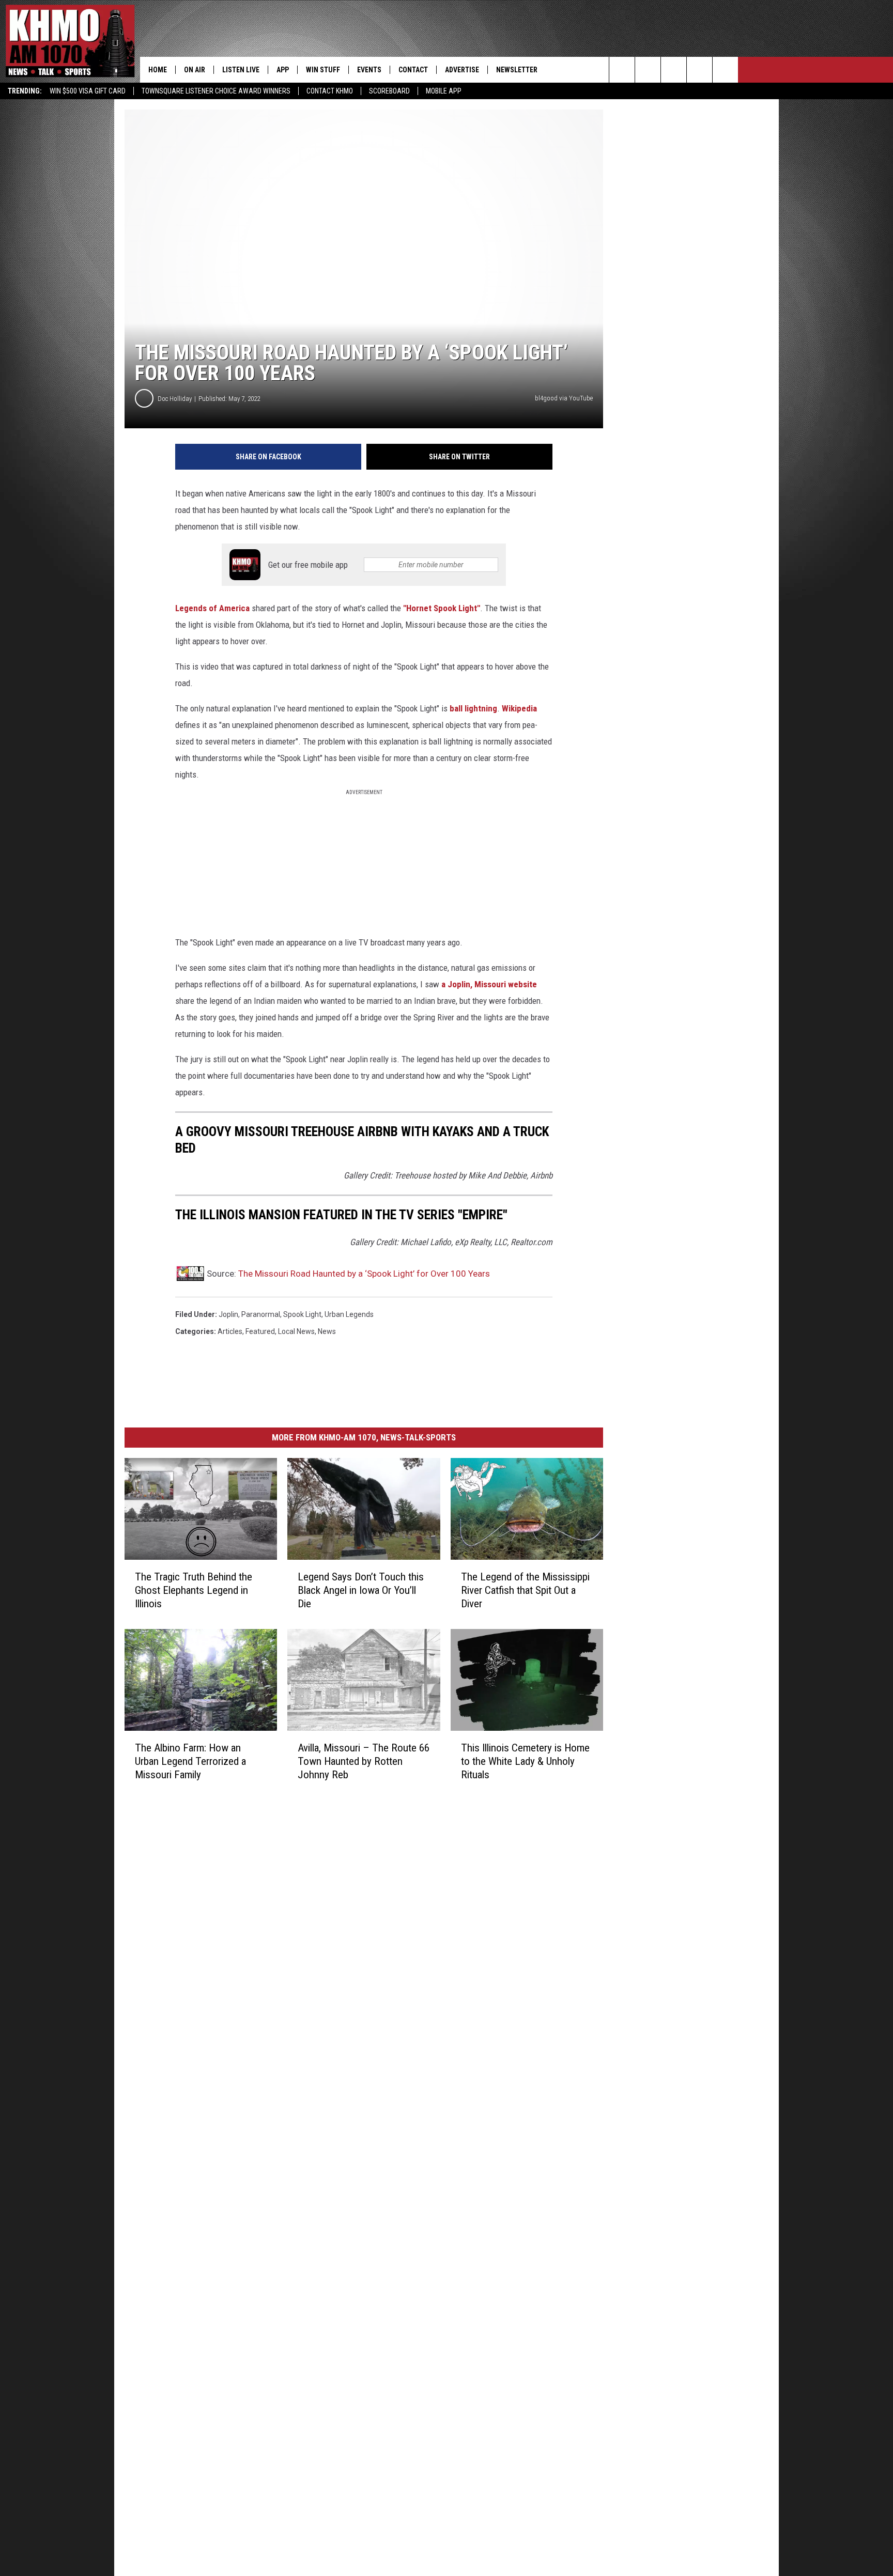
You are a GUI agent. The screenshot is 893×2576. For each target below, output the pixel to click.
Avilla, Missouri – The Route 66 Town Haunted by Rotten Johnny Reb (364, 1761)
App (283, 70)
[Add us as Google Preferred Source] (648, 70)
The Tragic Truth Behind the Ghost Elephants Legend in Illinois (194, 1590)
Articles (230, 1331)
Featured (260, 1331)
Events (369, 70)
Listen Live (241, 70)
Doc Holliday (175, 399)
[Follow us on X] (699, 70)
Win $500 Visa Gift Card (88, 91)
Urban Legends (349, 1314)
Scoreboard (389, 91)
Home (158, 70)
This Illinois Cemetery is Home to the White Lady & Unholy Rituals (525, 1761)
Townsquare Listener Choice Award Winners (216, 91)
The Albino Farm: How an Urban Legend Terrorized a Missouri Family (190, 1761)
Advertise (462, 70)
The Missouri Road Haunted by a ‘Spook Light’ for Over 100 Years (364, 1274)
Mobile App (444, 91)
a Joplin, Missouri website (489, 984)
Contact (413, 70)
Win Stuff (323, 70)
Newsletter (517, 70)
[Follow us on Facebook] (674, 70)
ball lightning (473, 708)
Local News (296, 1331)
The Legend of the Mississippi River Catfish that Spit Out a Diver (525, 1590)
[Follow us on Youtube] (725, 70)
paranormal (261, 1314)
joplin (228, 1314)
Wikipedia (519, 708)
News (327, 1331)
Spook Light (302, 1314)
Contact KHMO (330, 91)
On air (195, 70)
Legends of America (212, 608)
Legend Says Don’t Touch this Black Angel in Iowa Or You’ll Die (361, 1590)
